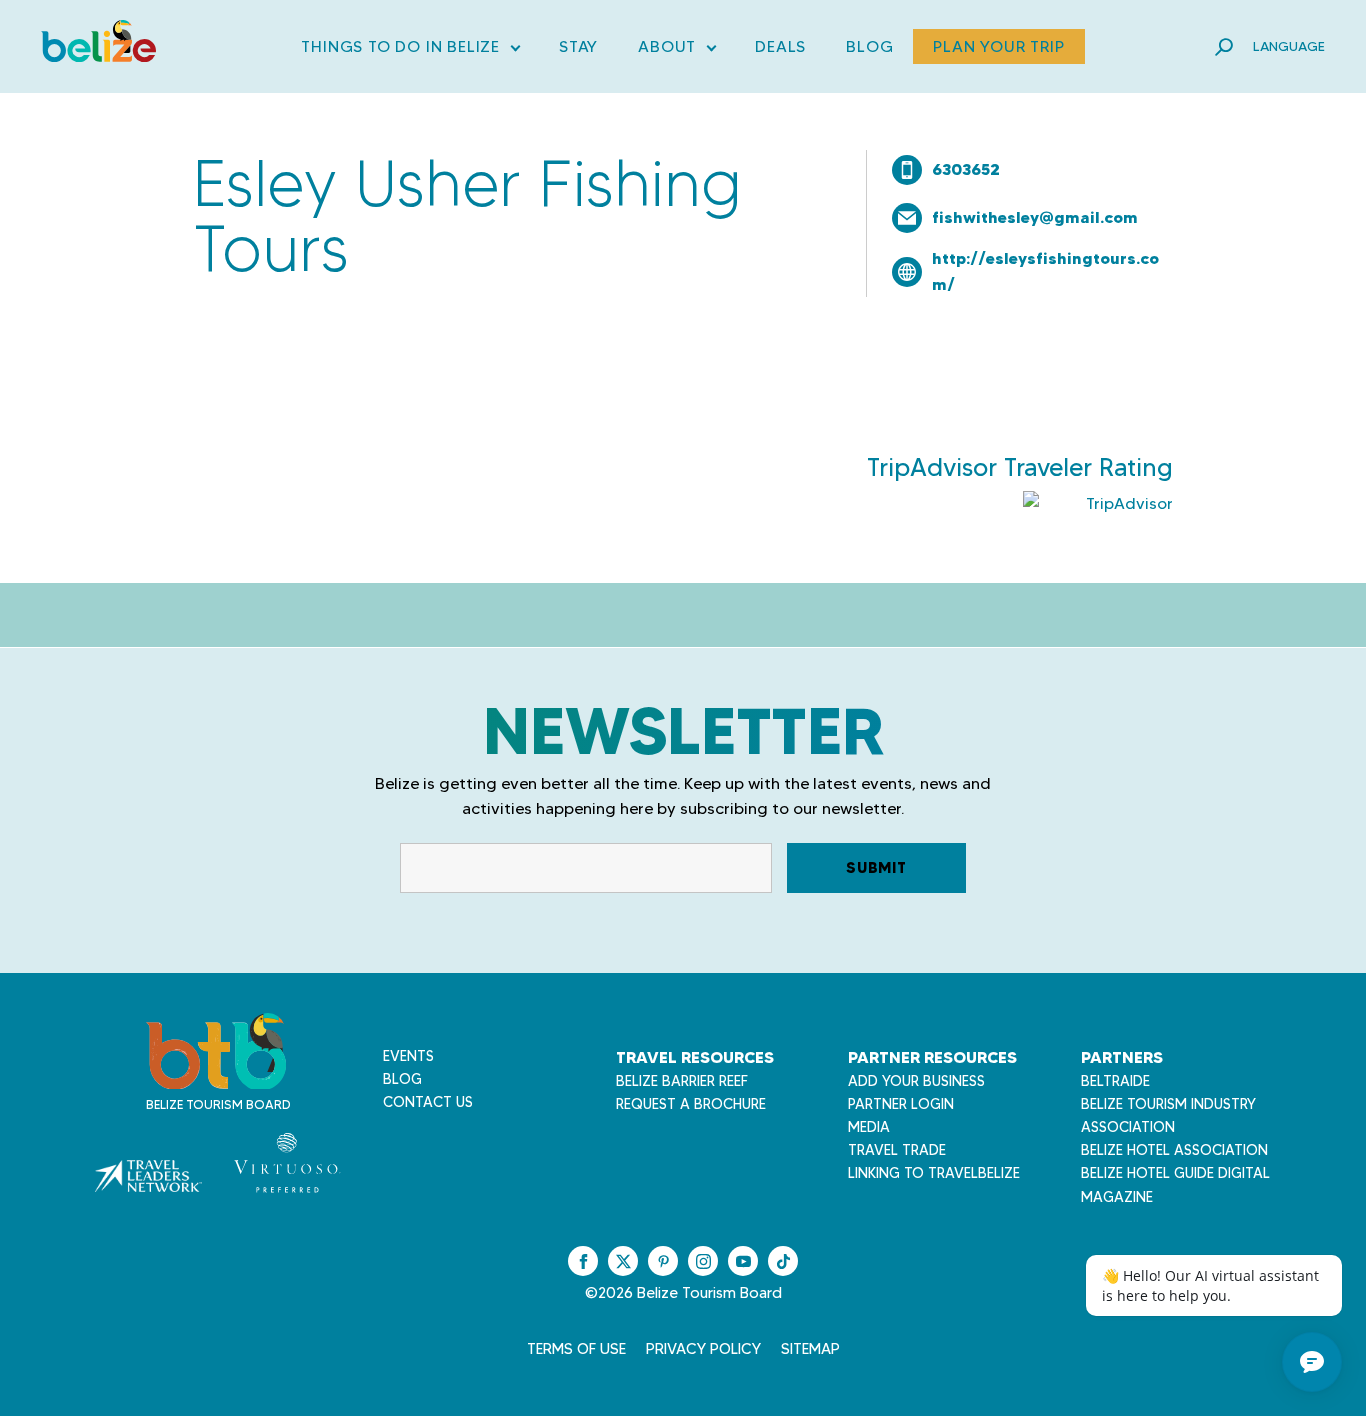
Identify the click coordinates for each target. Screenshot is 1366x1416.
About (676, 50)
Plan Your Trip (998, 46)
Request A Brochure (691, 1104)
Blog (869, 46)
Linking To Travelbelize (934, 1173)
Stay (578, 46)
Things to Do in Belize (410, 50)
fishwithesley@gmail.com (1035, 217)
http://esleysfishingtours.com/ (1045, 271)
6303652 (966, 169)
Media (869, 1127)
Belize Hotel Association (1174, 1150)
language (1289, 46)
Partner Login (901, 1104)
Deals (780, 46)
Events (408, 1056)
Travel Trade (897, 1150)
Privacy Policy (703, 1349)
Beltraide (1115, 1081)
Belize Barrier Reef (682, 1081)
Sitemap (810, 1349)
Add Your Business (916, 1081)
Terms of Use (576, 1349)
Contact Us (428, 1102)
